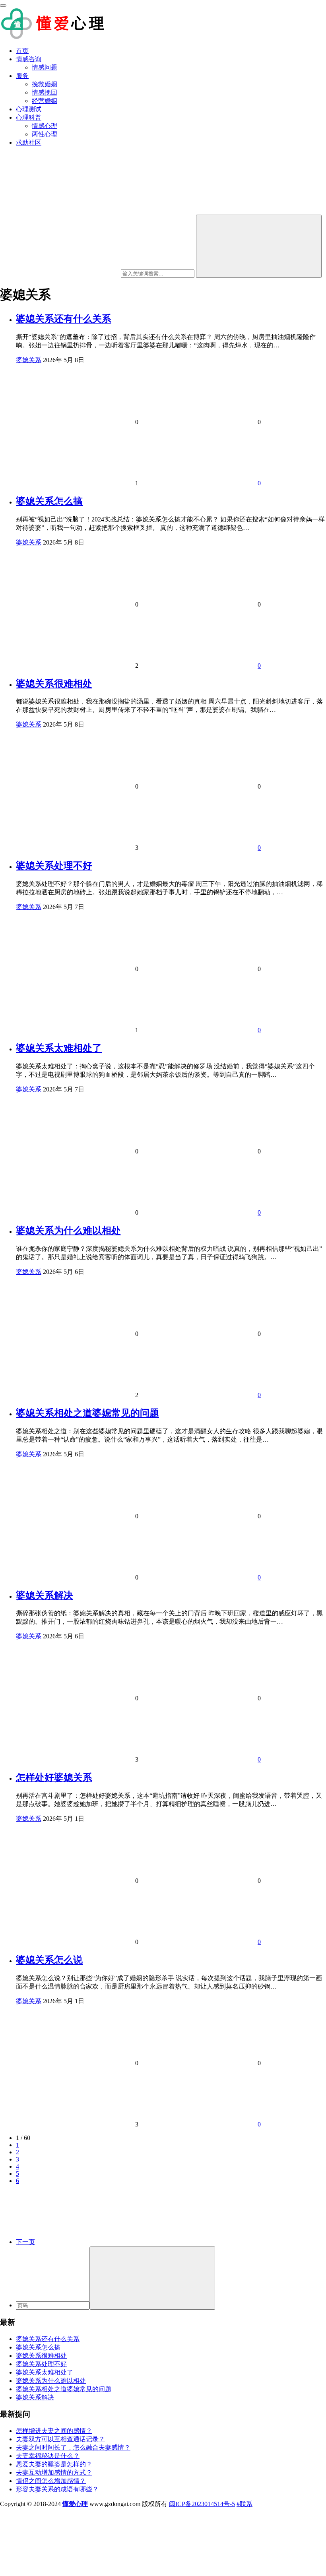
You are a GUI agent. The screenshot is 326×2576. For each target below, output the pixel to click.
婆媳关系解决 (45, 1595)
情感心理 (45, 126)
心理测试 (29, 109)
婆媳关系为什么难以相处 (68, 1231)
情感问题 (45, 67)
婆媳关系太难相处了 (59, 1048)
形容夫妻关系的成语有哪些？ (57, 2489)
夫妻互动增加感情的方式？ (54, 2472)
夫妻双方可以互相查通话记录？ (60, 2439)
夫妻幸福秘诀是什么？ (48, 2456)
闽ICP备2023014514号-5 (202, 2504)
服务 (22, 76)
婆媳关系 (29, 360)
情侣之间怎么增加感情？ (51, 2481)
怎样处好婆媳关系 (54, 1777)
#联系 (244, 2504)
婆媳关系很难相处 (54, 684)
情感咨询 (29, 59)
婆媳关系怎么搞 (49, 501)
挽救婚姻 (45, 84)
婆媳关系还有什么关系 (64, 319)
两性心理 (45, 134)
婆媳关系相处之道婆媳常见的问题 (87, 1413)
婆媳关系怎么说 (49, 1960)
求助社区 (29, 142)
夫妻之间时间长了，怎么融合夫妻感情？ (73, 2447)
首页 (22, 51)
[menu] (3, 6)
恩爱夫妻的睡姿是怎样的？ (54, 2464)
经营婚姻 (45, 101)
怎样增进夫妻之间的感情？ (54, 2431)
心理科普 (29, 117)
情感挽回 (45, 92)
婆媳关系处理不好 (54, 866)
